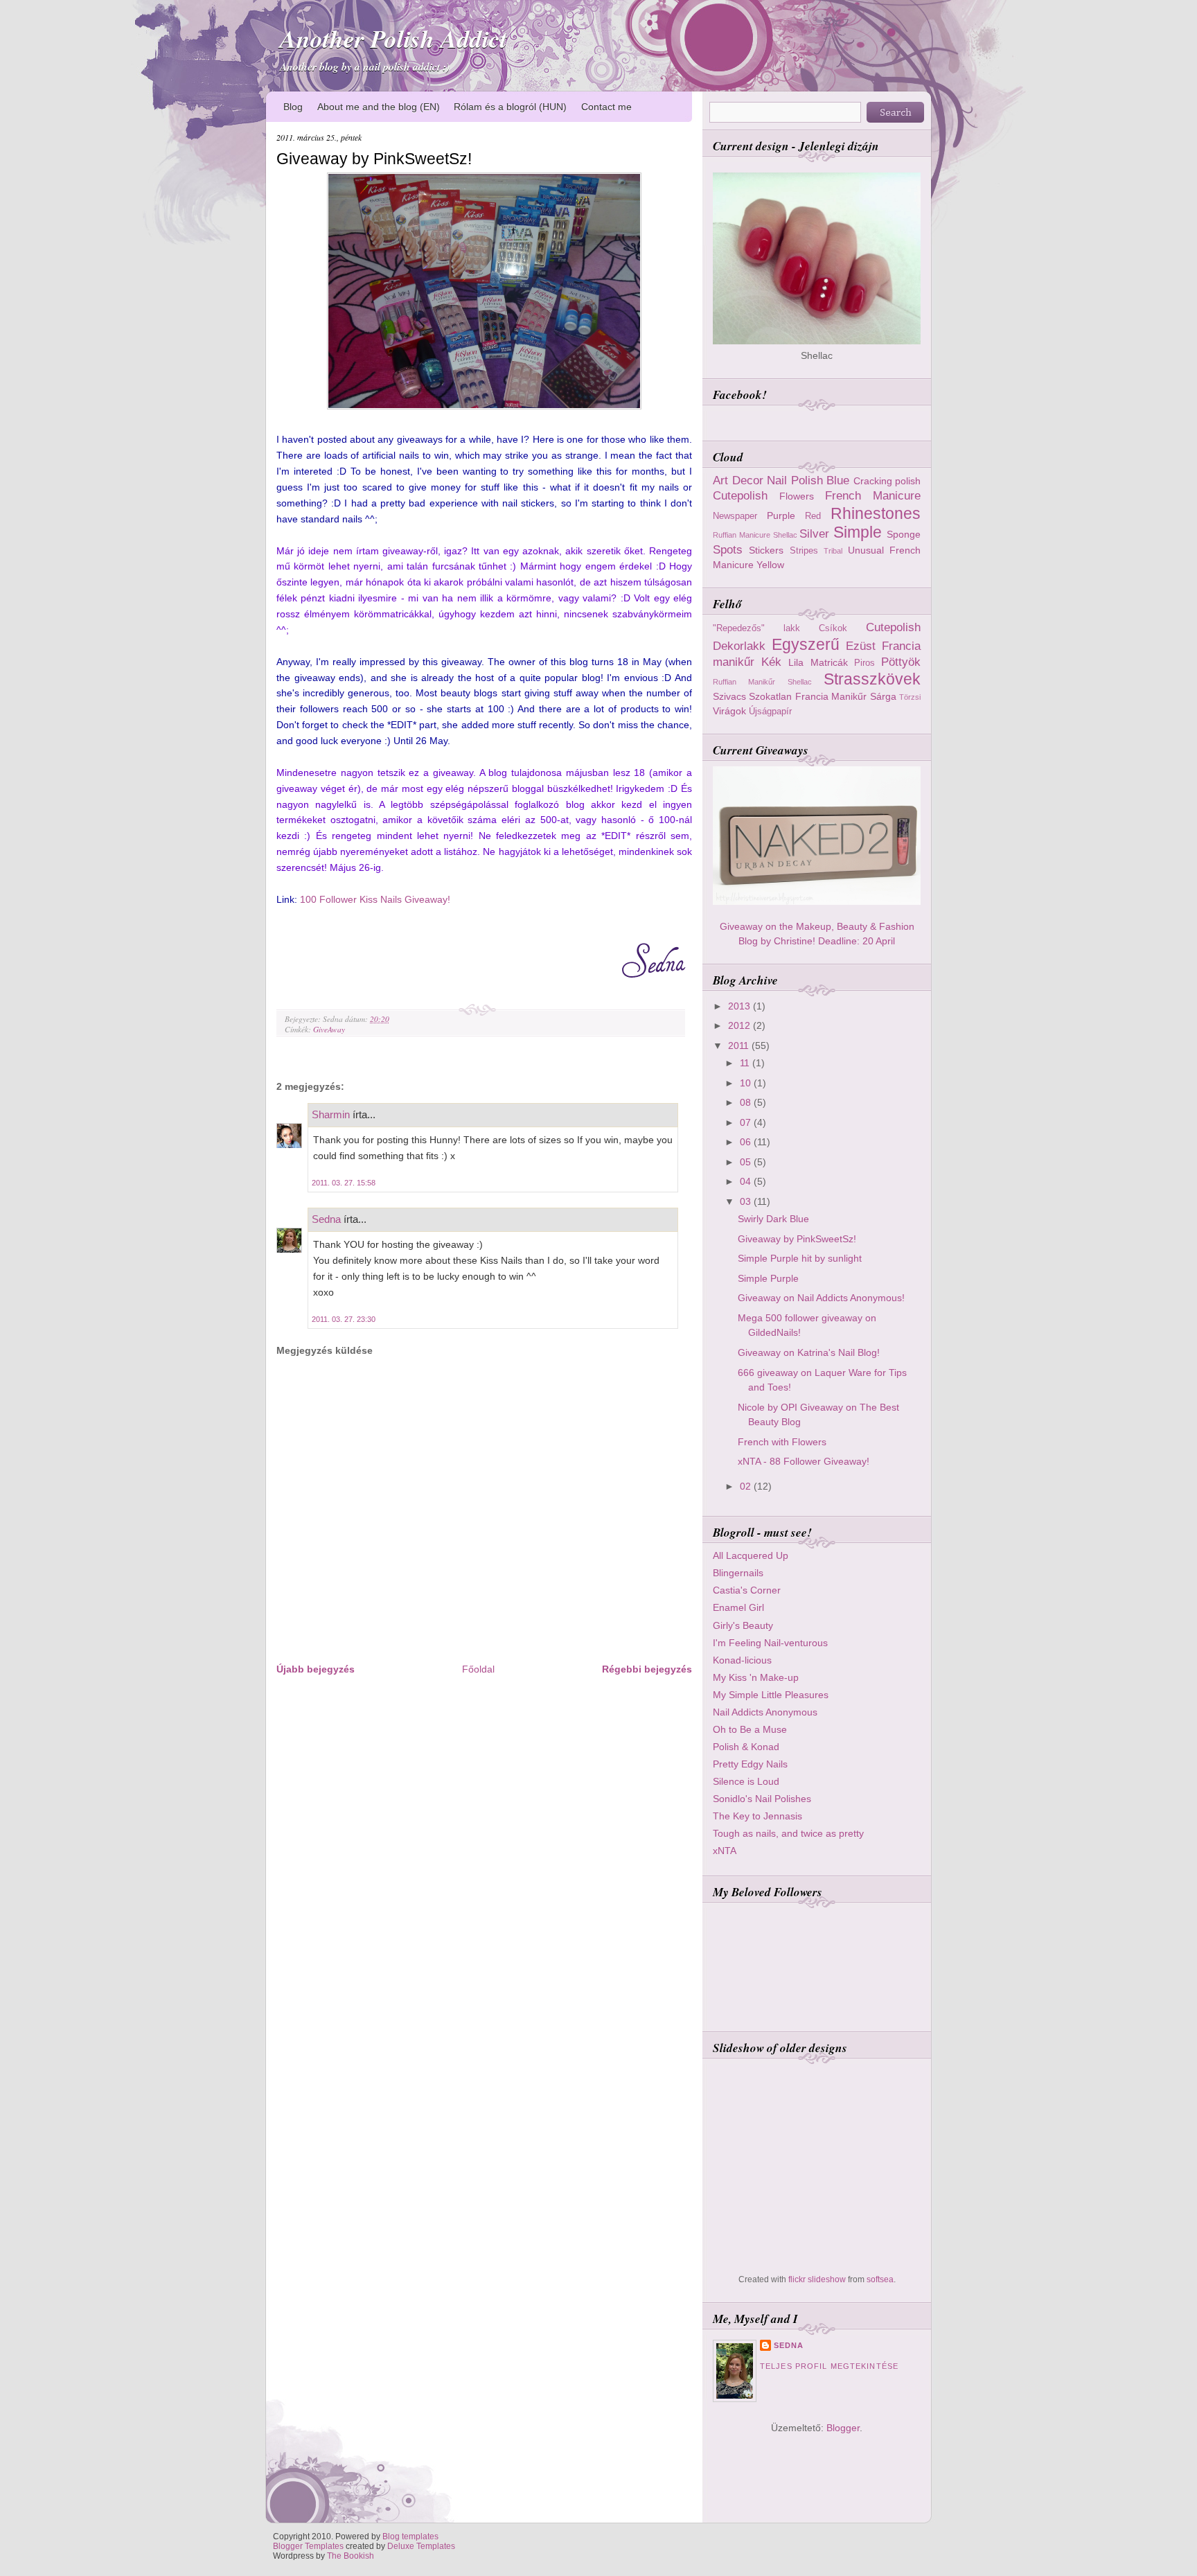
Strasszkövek (872, 679)
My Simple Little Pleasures (771, 1695)
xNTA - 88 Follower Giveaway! (804, 1461)
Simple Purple (768, 1278)
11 (746, 1063)
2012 (741, 1025)
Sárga (883, 696)
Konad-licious (742, 1660)
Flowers (797, 496)
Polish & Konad (746, 1747)
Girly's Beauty (743, 1625)
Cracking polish (887, 481)
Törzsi (910, 697)
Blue (838, 480)
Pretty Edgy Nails (750, 1764)
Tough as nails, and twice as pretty (788, 1833)
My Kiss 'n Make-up (756, 1677)
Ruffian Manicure (742, 535)
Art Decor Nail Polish (768, 480)
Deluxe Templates (421, 2546)
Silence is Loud (746, 1781)
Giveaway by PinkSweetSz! (374, 159)
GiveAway (329, 1029)
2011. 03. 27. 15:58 (344, 1183)
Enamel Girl (738, 1607)
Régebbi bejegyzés (647, 1669)
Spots (728, 549)
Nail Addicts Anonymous (765, 1712)
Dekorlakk (739, 646)
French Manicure (873, 495)
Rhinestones (876, 513)
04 (747, 1181)
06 (747, 1142)
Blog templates (410, 2537)
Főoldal (478, 1669)
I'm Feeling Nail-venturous (770, 1643)
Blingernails (738, 1573)
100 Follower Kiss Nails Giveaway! (375, 899)
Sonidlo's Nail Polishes (762, 1799)
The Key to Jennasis (757, 1816)
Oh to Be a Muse (750, 1729)
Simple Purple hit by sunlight (800, 1258)
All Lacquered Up (751, 1555)
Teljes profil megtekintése (829, 2366)
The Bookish (351, 2556)
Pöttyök (901, 662)
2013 (741, 1006)
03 (747, 1201)
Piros (864, 663)
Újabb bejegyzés (316, 1669)
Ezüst (861, 646)
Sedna (326, 1219)
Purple (781, 515)
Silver (814, 533)
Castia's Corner (747, 1590)
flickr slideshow (817, 2279)
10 (747, 1083)
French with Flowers (782, 1442)
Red (813, 516)
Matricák (829, 662)
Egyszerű (806, 644)
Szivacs (729, 696)
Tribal (833, 551)
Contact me (606, 107)
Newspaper (735, 516)
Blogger (843, 2428)
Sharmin (331, 1114)
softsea (880, 2279)
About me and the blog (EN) (379, 107)
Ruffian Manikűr (744, 682)
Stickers (766, 550)
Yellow (770, 565)
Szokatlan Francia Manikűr (808, 696)
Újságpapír (770, 711)
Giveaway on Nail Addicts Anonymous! (821, 1298)
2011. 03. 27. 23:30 (344, 1319)
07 (747, 1122)
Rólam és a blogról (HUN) (510, 107)
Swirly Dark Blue (773, 1219)
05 (747, 1162)
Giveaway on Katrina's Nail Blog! (809, 1352)
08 (747, 1102)
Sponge (904, 534)
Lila (796, 662)
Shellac (785, 535)
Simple (858, 532)
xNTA (725, 1851)
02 (747, 1486)
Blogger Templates (308, 2546)
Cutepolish (740, 495)
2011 (740, 1046)
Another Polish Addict (393, 38)
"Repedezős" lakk (756, 628)
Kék (771, 662)
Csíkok (833, 628)
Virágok (729, 711)
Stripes (804, 550)
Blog (293, 107)
